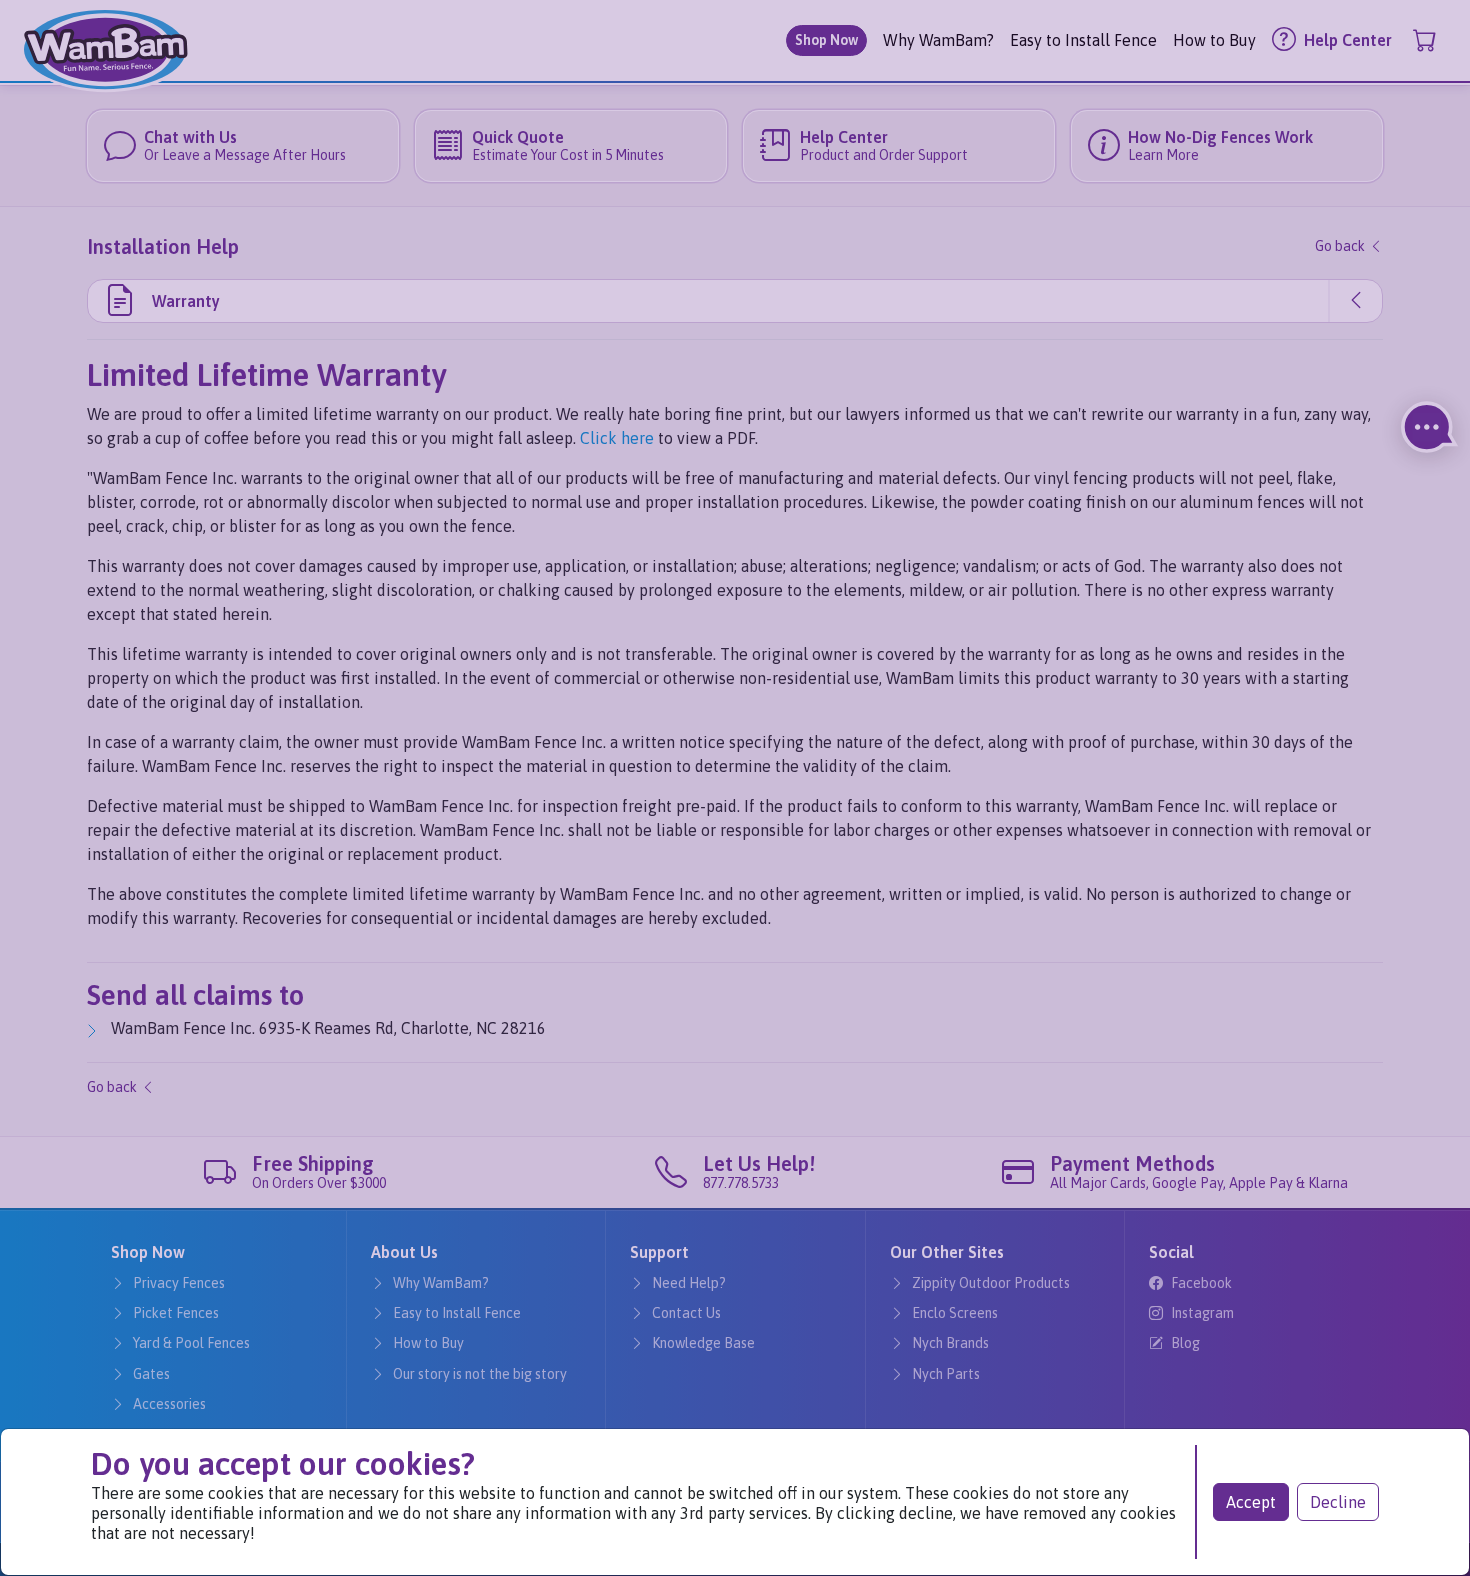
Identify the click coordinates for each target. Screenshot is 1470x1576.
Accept (1251, 1502)
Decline (1338, 1502)
